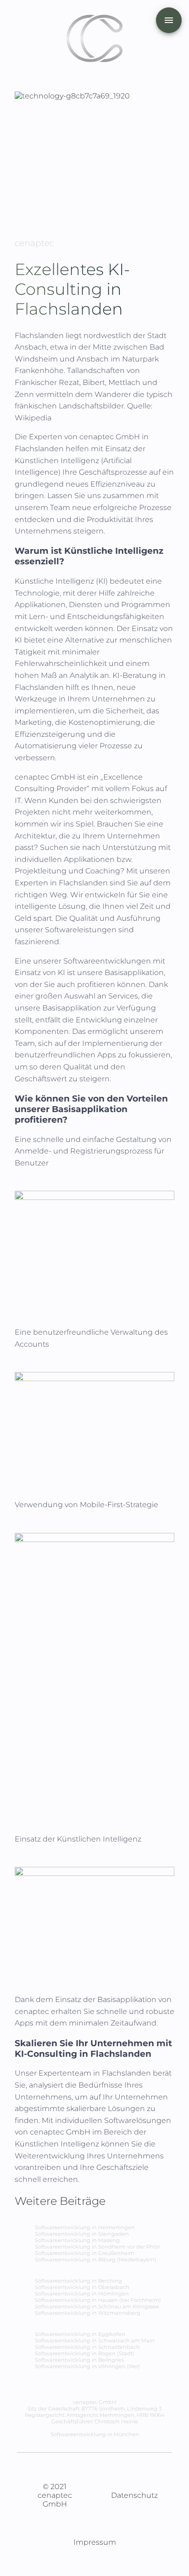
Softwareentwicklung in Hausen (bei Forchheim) (98, 2300)
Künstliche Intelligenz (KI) (61, 581)
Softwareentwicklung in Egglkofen (80, 2334)
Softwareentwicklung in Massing (77, 2240)
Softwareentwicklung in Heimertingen (85, 2227)
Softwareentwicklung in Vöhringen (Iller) (87, 2366)
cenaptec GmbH (111, 437)
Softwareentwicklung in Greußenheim (85, 2253)
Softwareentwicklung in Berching (78, 2281)
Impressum (95, 2542)
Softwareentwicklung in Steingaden (82, 2234)
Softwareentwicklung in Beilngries (79, 2360)
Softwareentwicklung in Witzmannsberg (88, 2313)
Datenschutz (134, 2495)
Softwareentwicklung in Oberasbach (82, 2287)
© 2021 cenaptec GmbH (55, 2495)
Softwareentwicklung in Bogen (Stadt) (85, 2353)
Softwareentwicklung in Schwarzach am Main (95, 2341)
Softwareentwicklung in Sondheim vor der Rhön (98, 2247)
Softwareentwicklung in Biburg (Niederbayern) (96, 2260)
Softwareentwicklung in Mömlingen (82, 2294)
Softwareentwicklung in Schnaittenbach (87, 2347)
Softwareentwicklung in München (95, 2434)
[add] (169, 20)
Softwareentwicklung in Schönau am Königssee (97, 2306)
